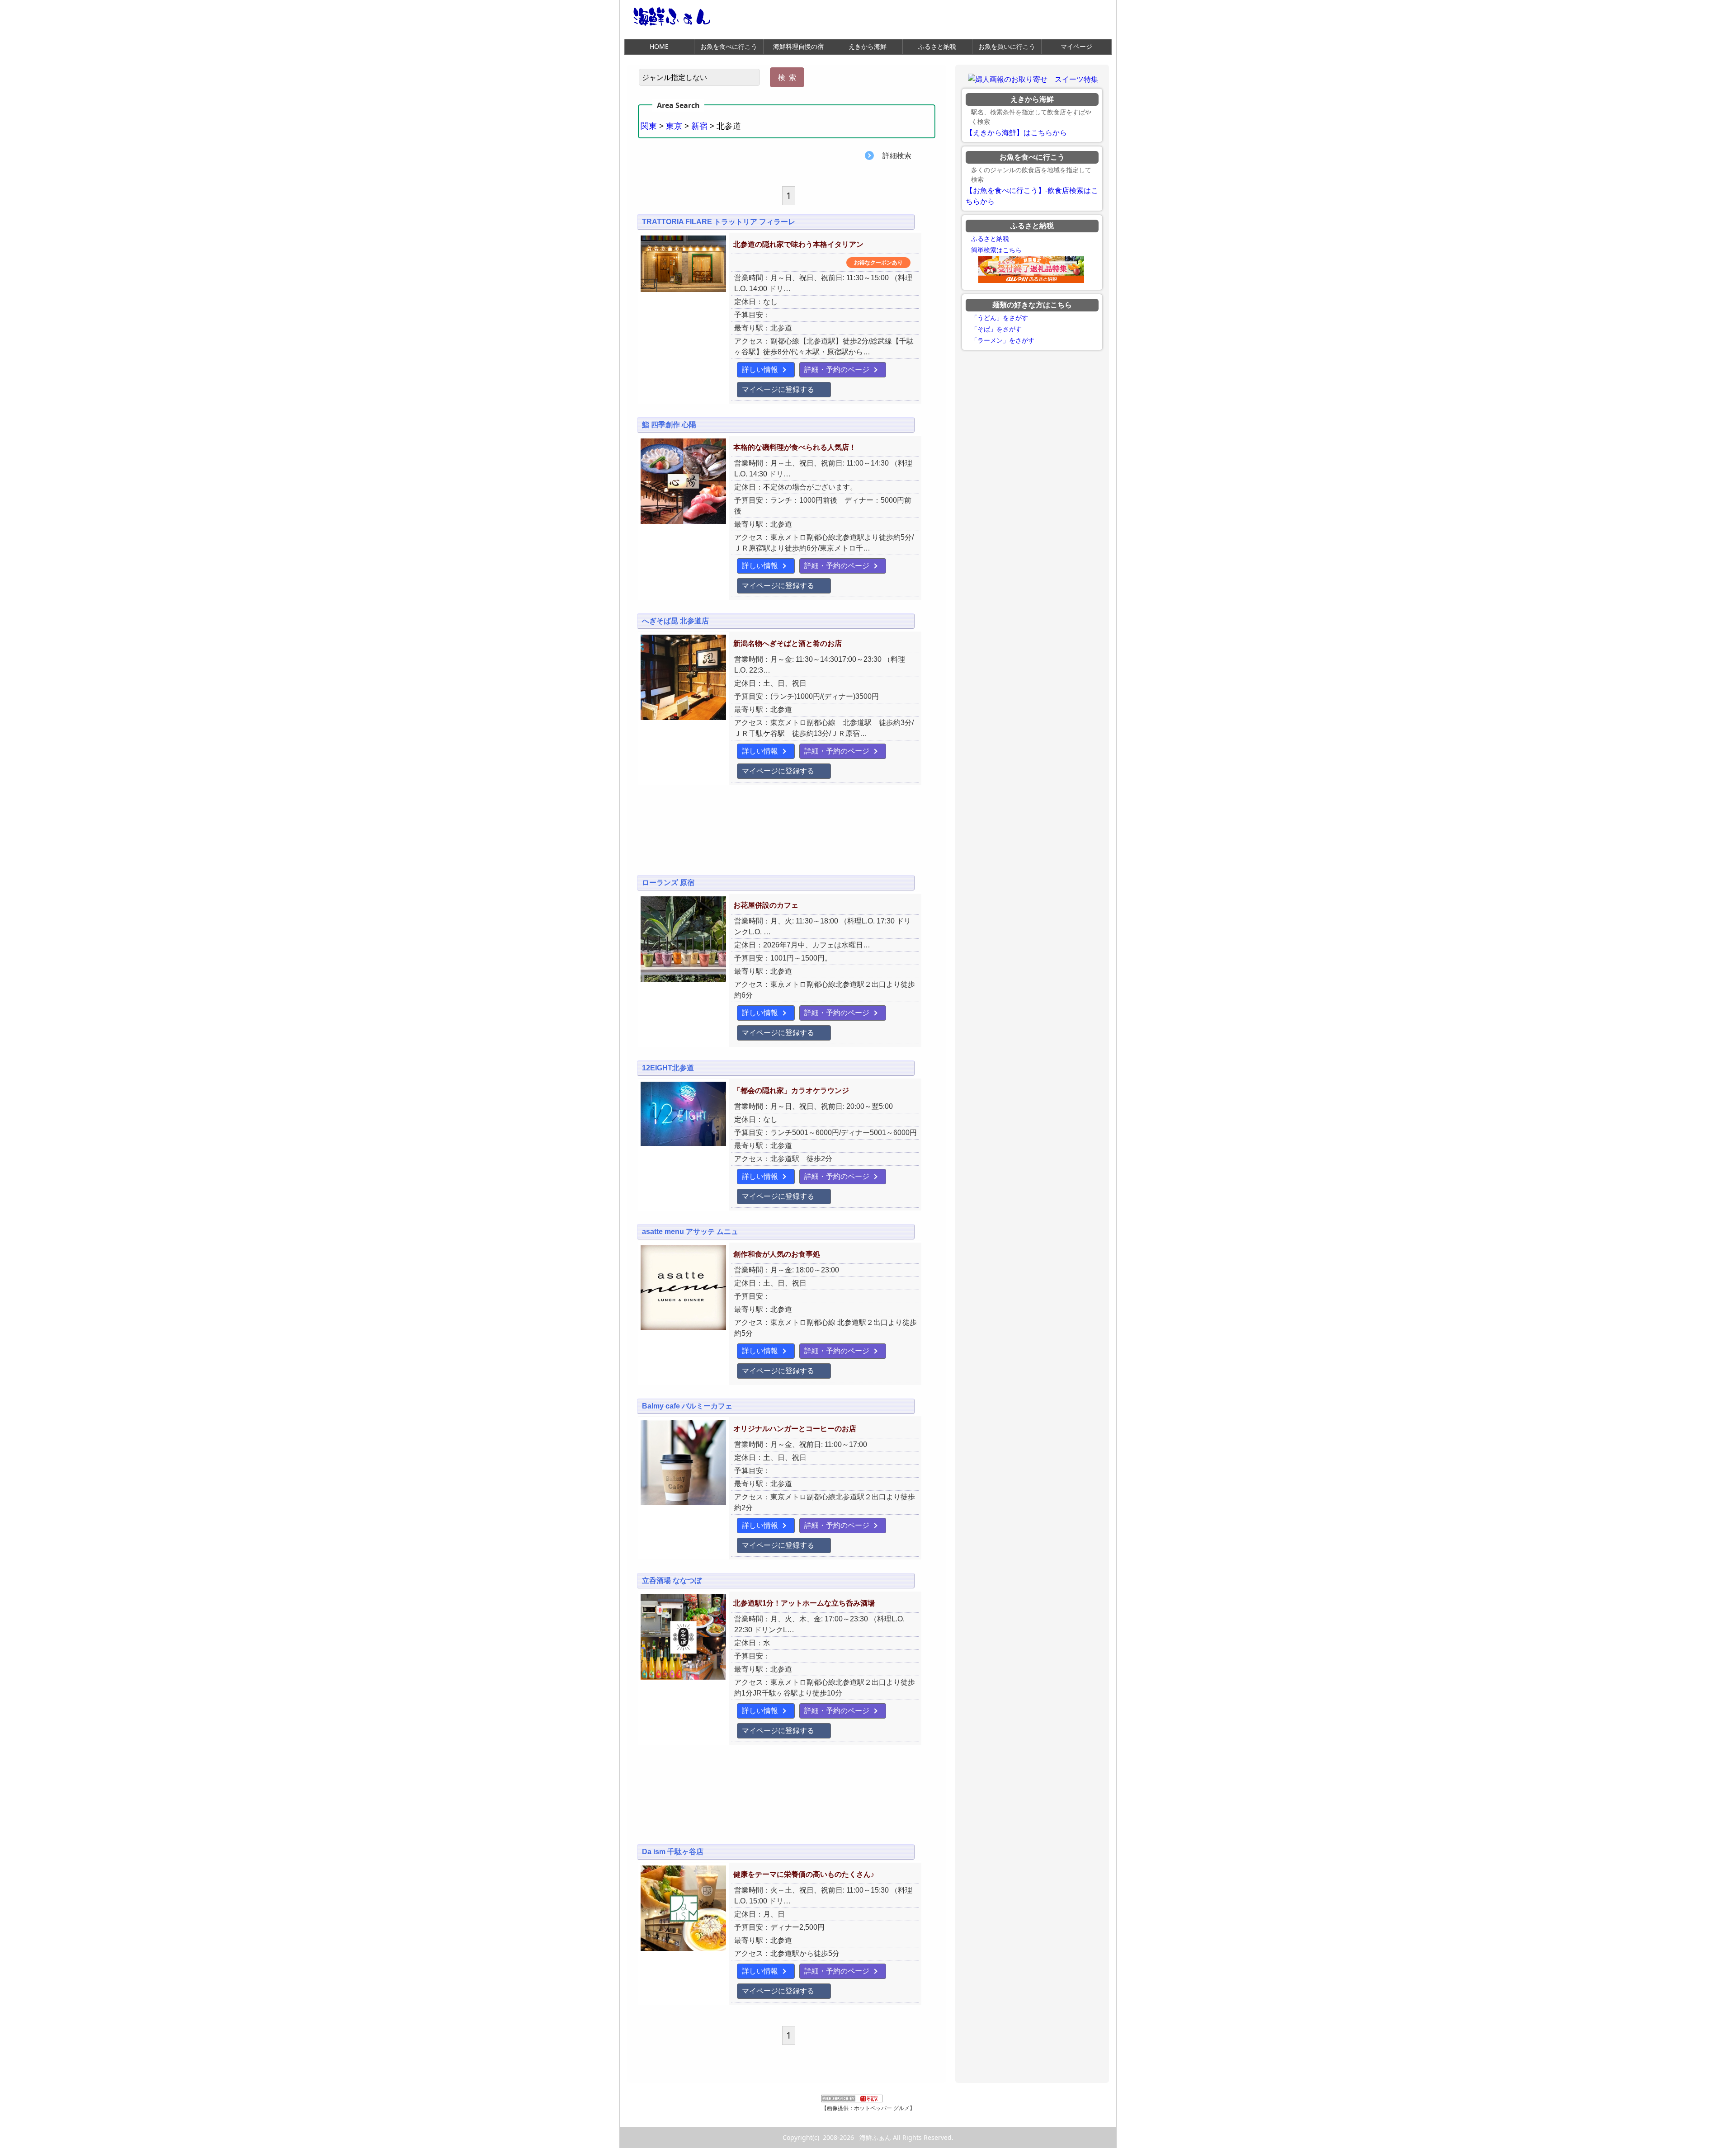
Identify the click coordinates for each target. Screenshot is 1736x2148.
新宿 (699, 126)
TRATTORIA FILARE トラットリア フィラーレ (719, 222)
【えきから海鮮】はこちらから (1016, 133)
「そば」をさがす (996, 329)
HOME (659, 46)
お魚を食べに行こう (729, 46)
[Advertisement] (787, 836)
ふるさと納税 (937, 46)
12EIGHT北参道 (668, 1068)
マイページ (1076, 46)
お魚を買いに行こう (1007, 46)
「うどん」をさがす (1000, 318)
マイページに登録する (778, 389)
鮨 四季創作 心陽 (669, 425)
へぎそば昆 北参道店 (675, 621)
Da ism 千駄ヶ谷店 (673, 1852)
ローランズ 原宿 (668, 883)
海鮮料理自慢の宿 (798, 46)
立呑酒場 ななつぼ (672, 1580)
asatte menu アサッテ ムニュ (690, 1232)
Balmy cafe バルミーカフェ (687, 1406)
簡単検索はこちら (996, 250)
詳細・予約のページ (837, 370)
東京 (674, 126)
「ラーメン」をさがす (1003, 340)
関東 (649, 126)
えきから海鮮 (868, 46)
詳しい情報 (760, 370)
